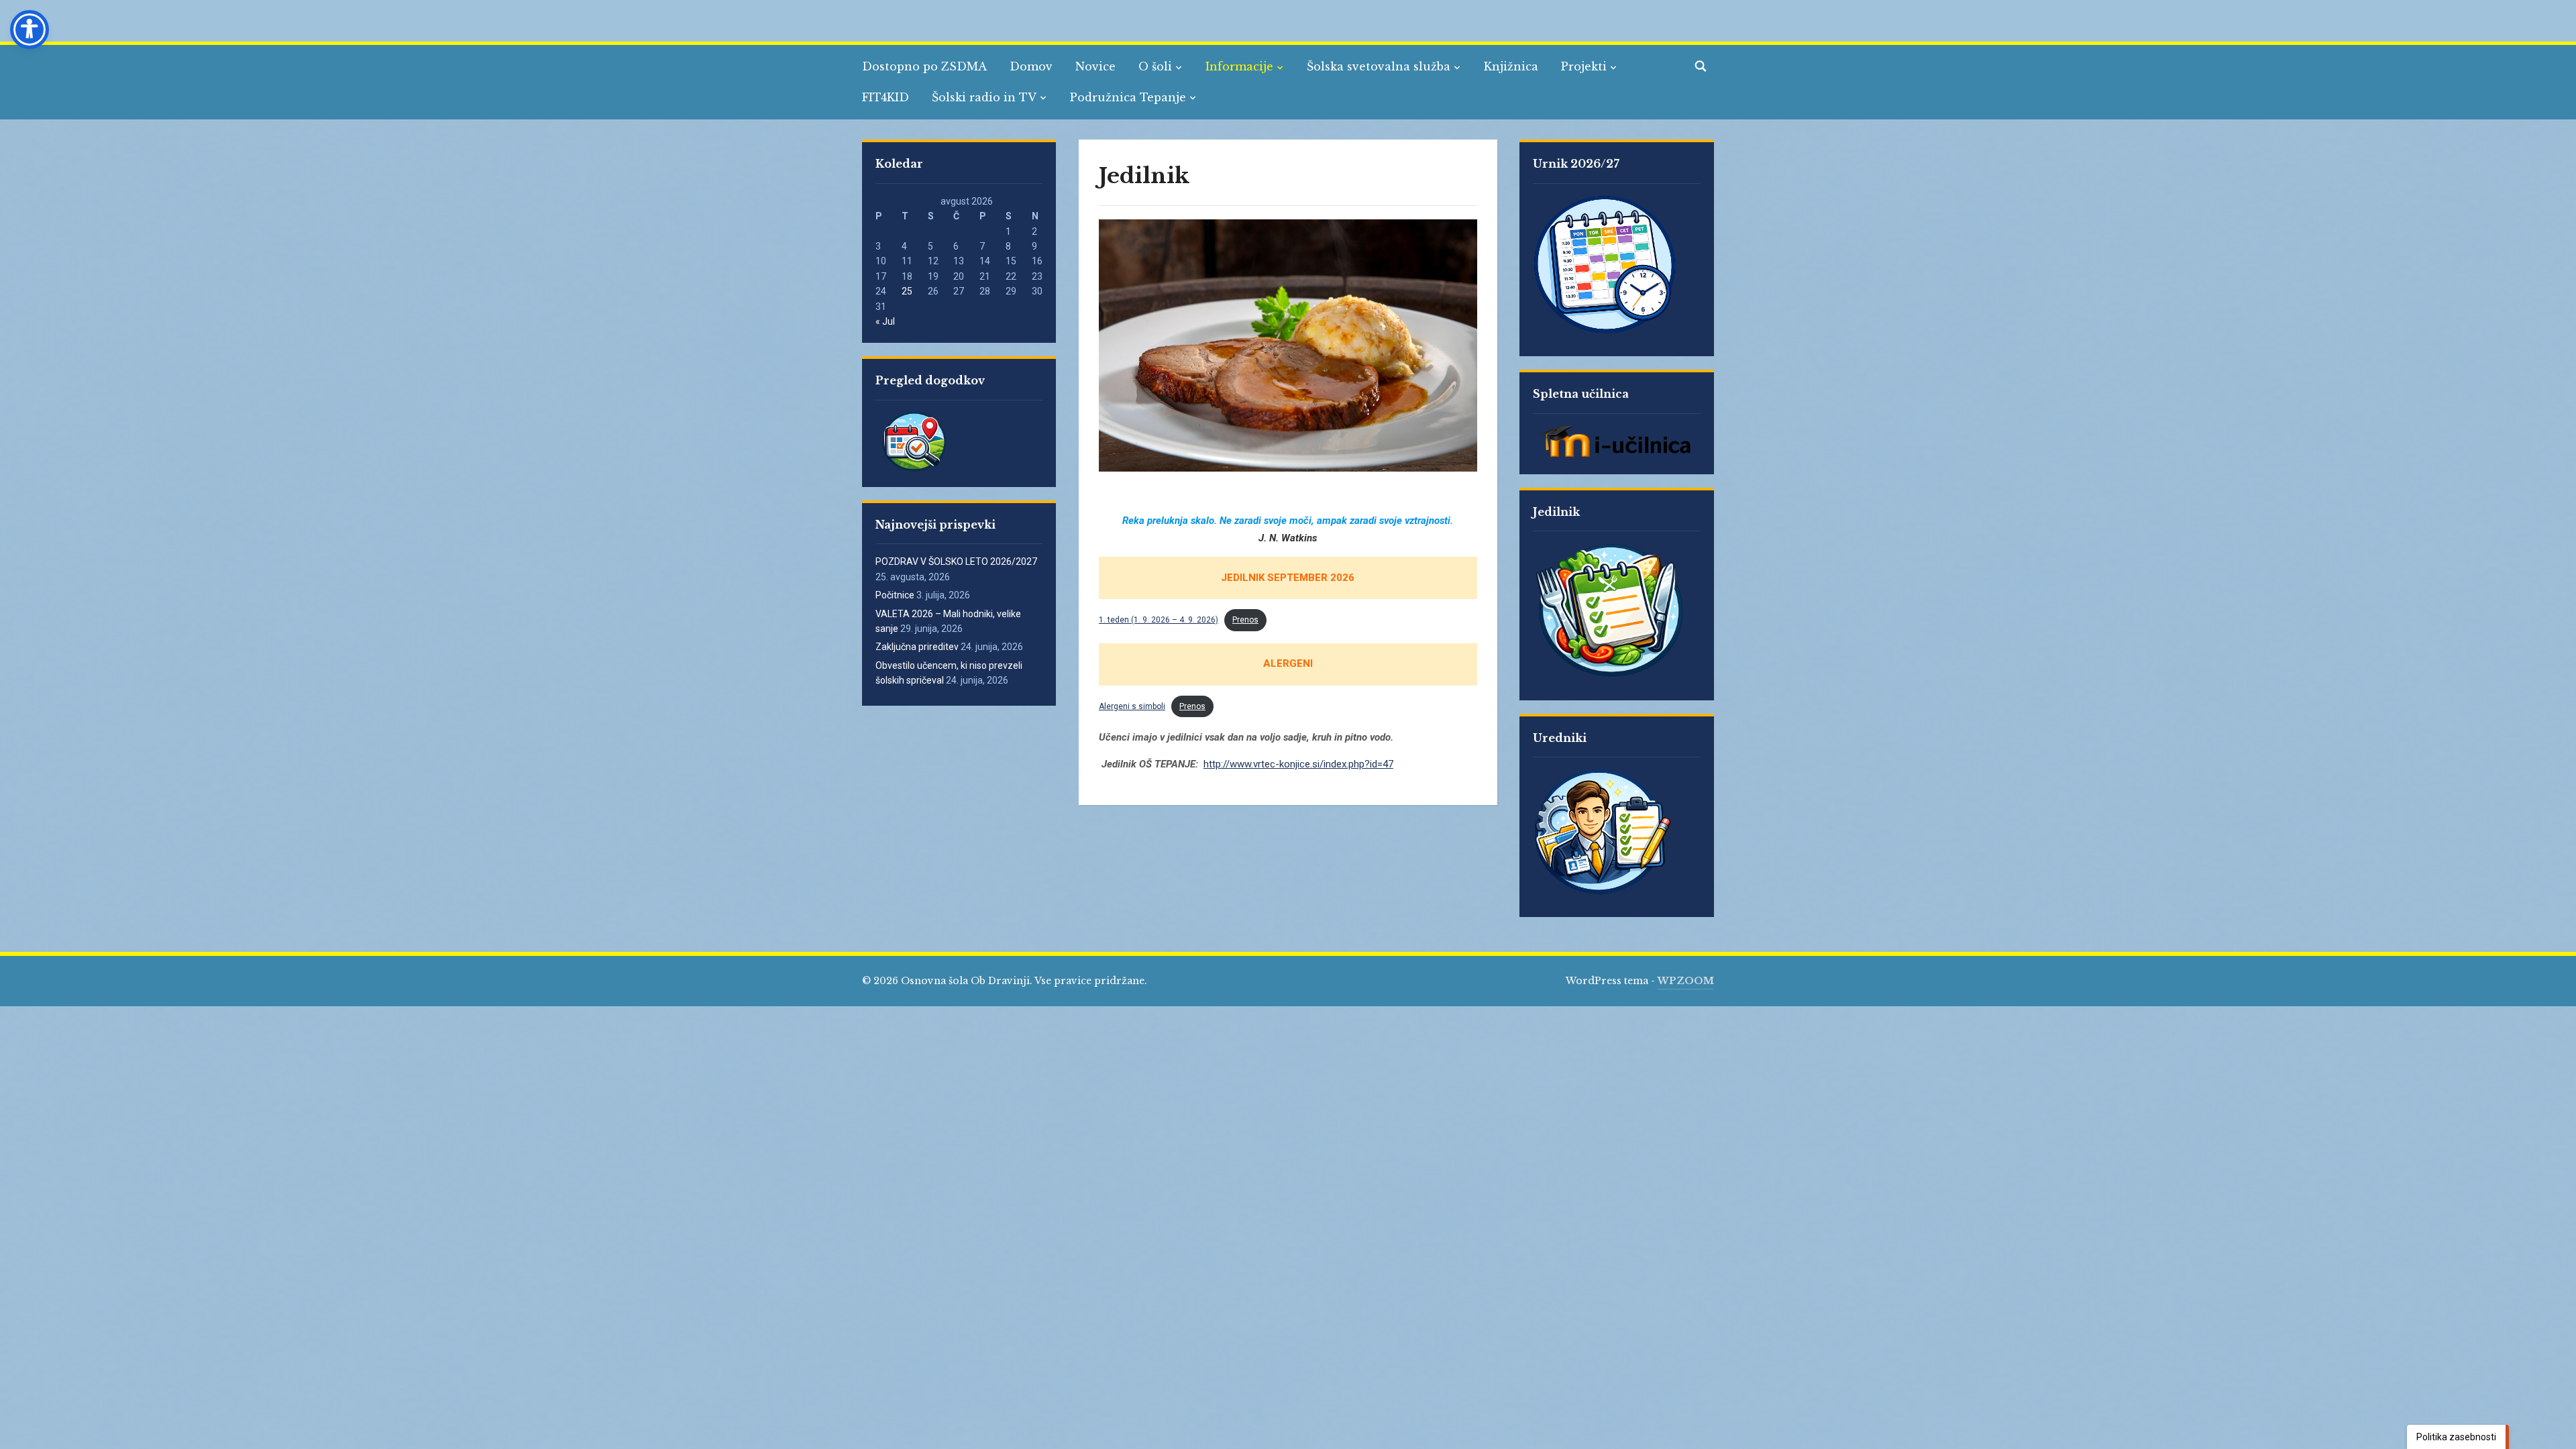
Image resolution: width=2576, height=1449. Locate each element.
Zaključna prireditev (917, 647)
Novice (1095, 66)
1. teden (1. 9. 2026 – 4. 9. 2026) (1159, 620)
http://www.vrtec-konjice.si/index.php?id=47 (1298, 764)
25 (907, 291)
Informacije (1239, 66)
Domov (1031, 66)
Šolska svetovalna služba (1379, 66)
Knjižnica (1511, 66)
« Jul (885, 321)
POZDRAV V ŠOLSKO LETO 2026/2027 (956, 561)
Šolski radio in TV (984, 97)
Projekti (1584, 66)
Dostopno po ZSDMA (924, 66)
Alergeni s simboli (1132, 706)
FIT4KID (885, 97)
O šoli (1155, 66)
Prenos (1245, 620)
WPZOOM (1686, 981)
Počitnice (895, 595)
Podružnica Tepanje (1128, 97)
